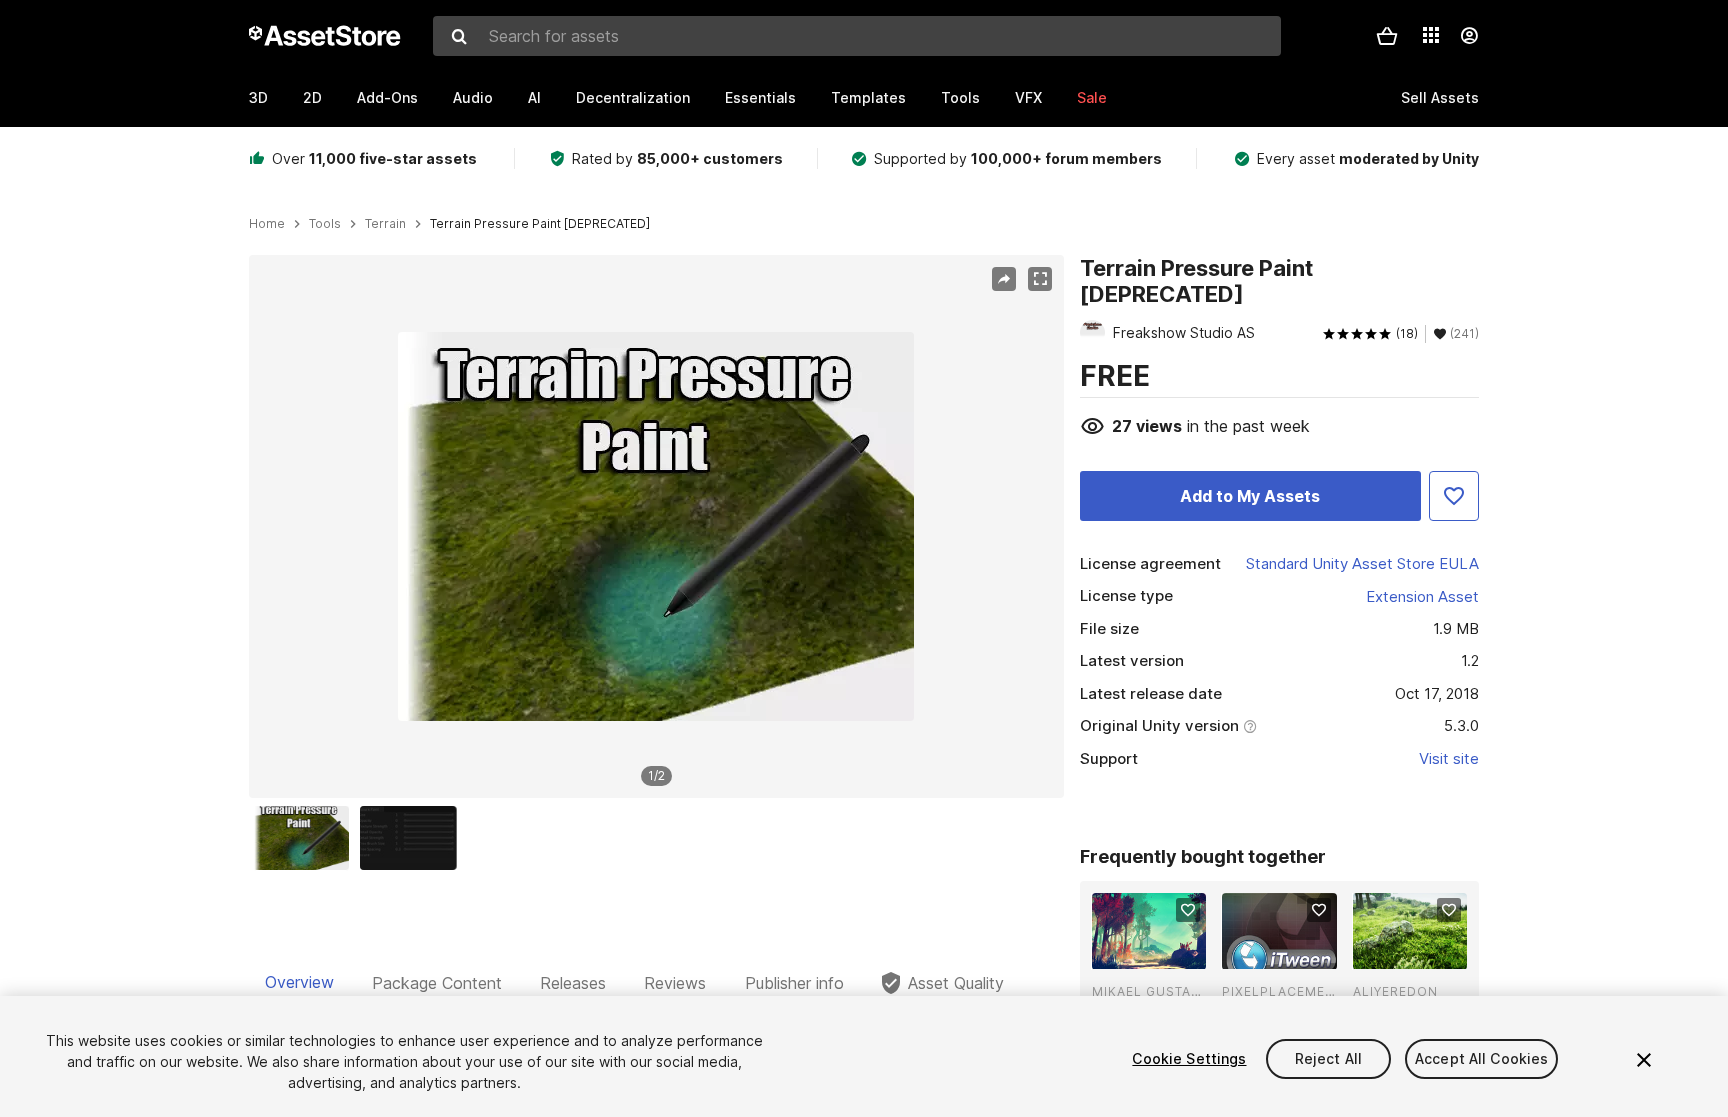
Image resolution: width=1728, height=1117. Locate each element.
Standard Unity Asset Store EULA (1362, 563)
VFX (1028, 97)
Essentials (760, 97)
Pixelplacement (1279, 991)
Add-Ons (387, 97)
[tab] (299, 983)
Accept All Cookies (1482, 1058)
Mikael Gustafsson (1149, 991)
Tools (960, 97)
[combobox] (857, 36)
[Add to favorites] (1188, 910)
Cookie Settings (1189, 1058)
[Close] (1644, 1060)
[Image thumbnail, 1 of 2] (306, 838)
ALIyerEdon (1395, 991)
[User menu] (1469, 36)
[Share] (1004, 279)
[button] (1387, 36)
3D (258, 97)
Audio (473, 97)
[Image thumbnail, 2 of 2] (413, 838)
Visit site (1449, 758)
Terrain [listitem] (385, 224)
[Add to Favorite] (1454, 496)
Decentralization (633, 97)
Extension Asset (1422, 596)
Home (267, 224)
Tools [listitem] (325, 224)
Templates (868, 97)
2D (312, 97)
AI (534, 97)
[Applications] (1431, 35)
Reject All (1328, 1058)
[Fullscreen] (1040, 279)
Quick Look (1159, 952)
